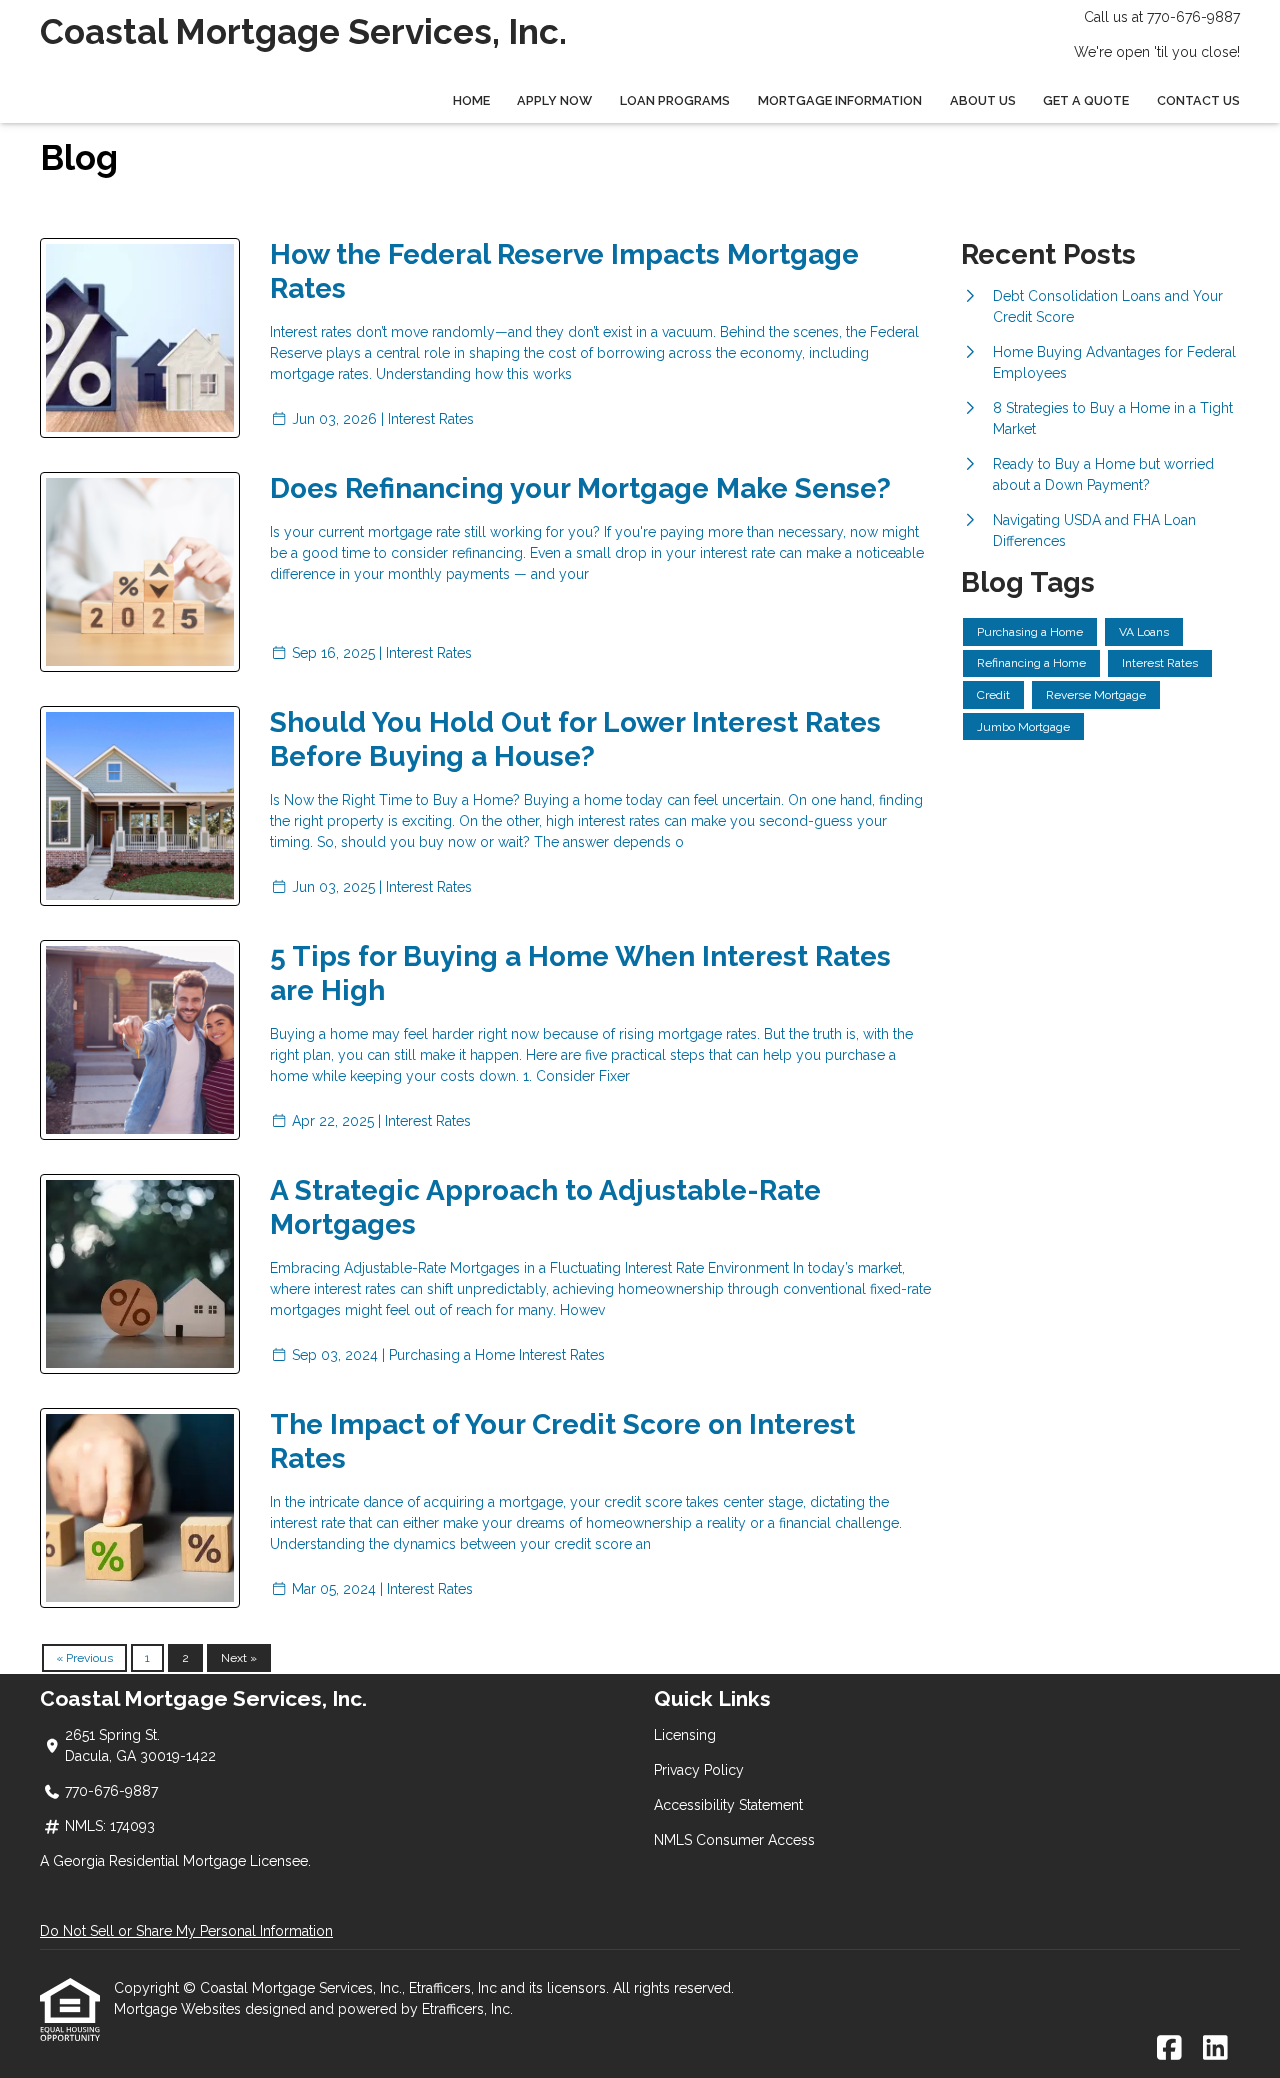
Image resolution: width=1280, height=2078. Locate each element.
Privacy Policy (699, 1770)
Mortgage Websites (179, 2009)
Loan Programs (675, 100)
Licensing (685, 1735)
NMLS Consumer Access (734, 1840)
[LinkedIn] (1215, 2049)
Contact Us (1198, 100)
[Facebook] (1169, 2049)
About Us (983, 100)
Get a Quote (1086, 100)
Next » (239, 1658)
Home (471, 100)
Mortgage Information (840, 100)
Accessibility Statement (728, 1805)
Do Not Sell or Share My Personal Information (186, 1931)
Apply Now (554, 100)
